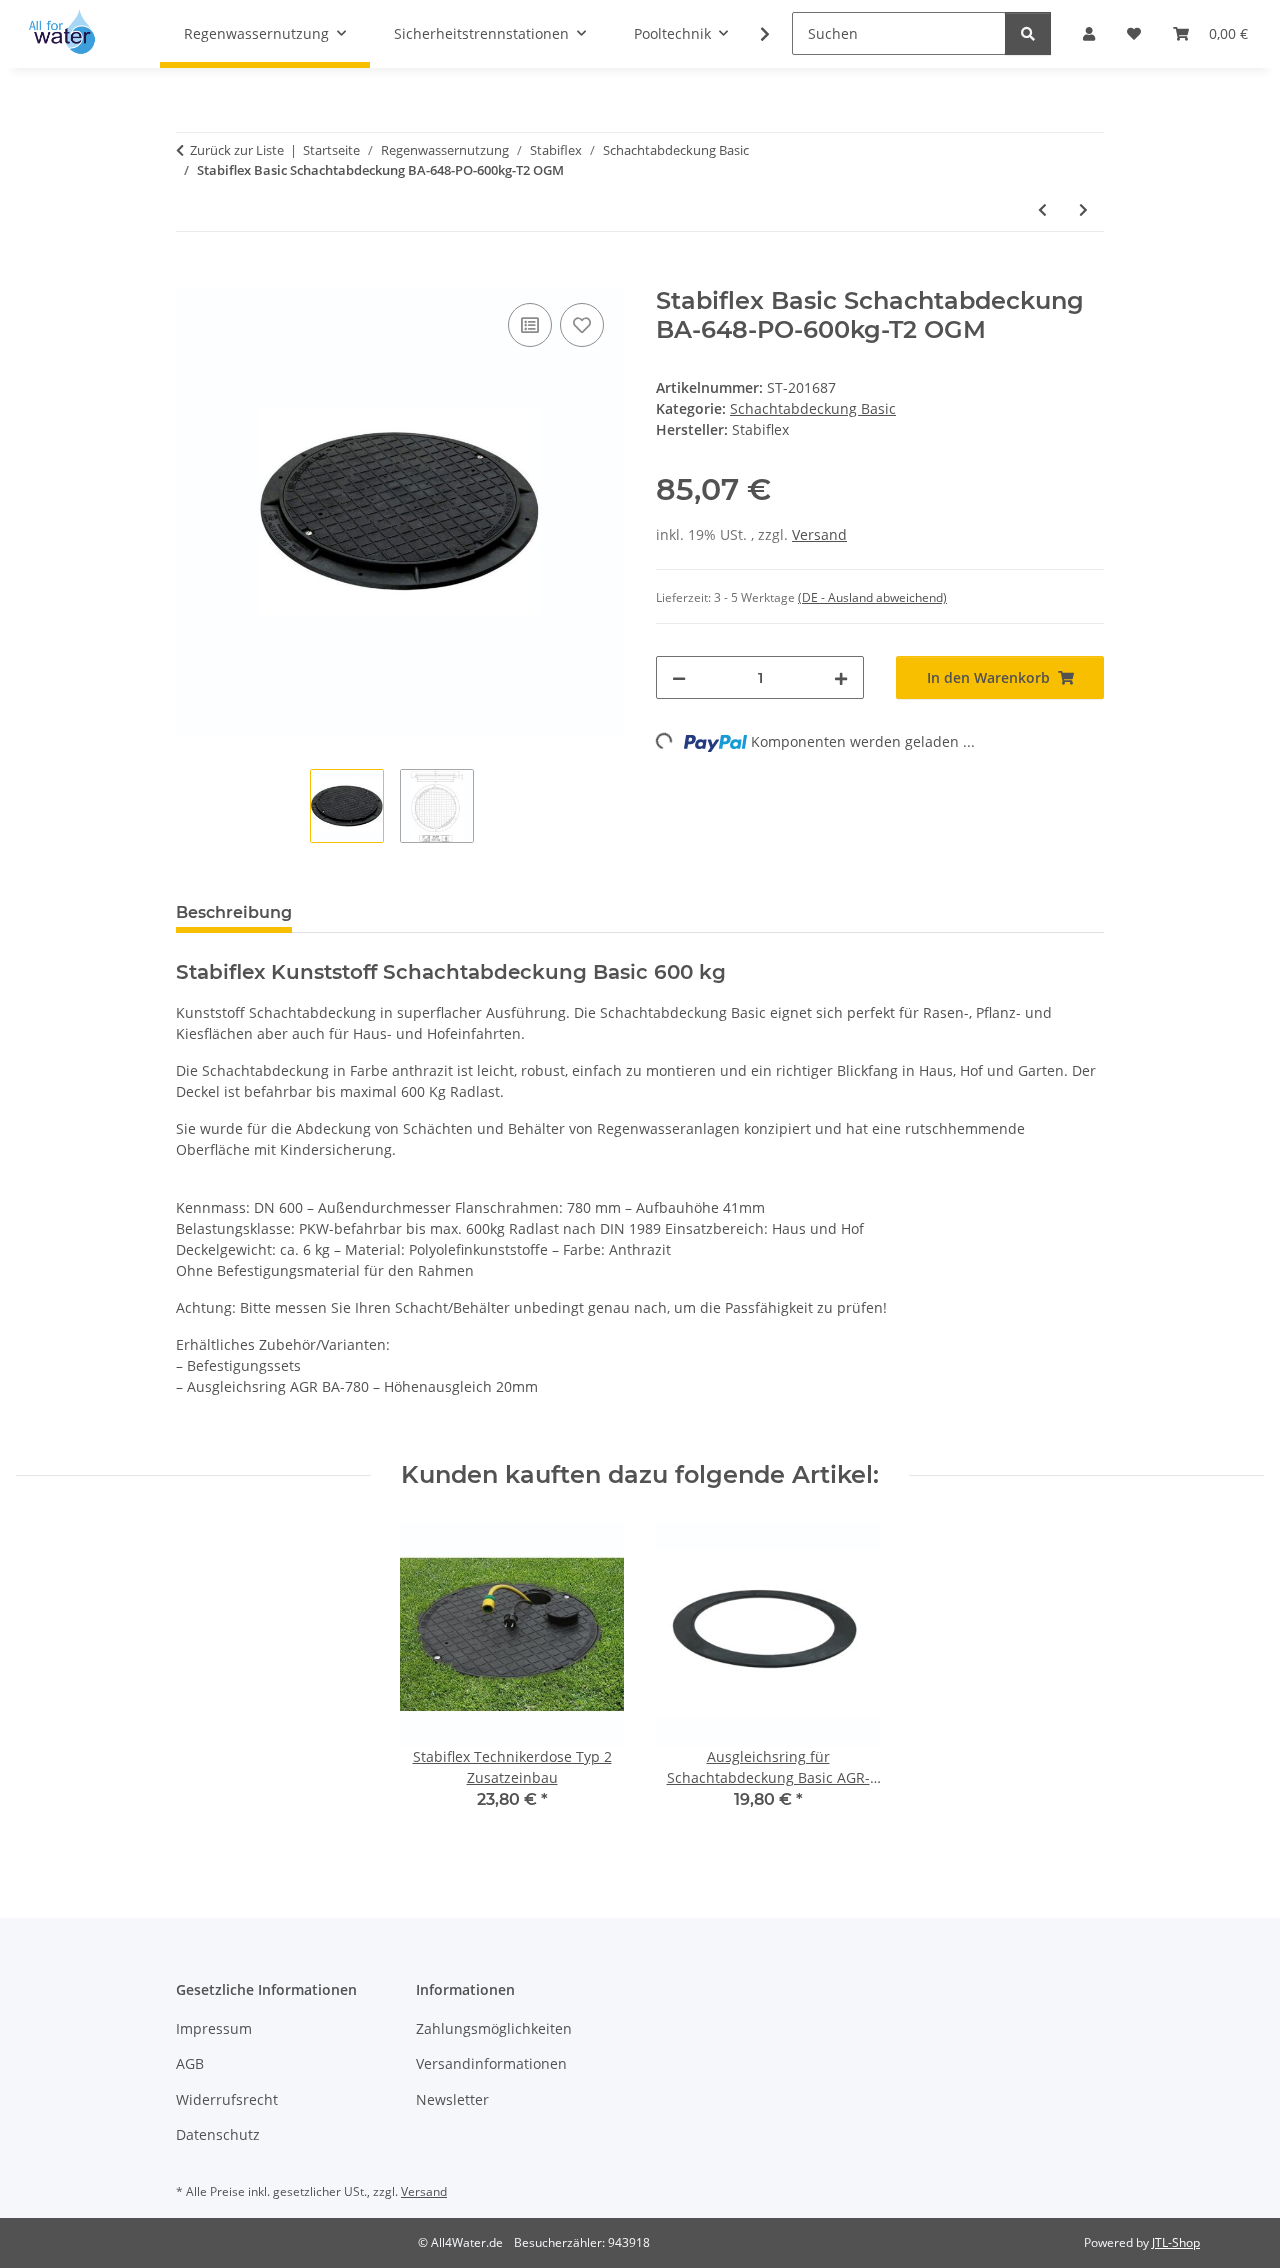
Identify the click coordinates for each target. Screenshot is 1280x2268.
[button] (752, 34)
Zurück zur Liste (237, 150)
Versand (819, 534)
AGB (190, 2063)
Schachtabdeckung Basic (813, 408)
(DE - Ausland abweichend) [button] (872, 597)
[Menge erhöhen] (841, 677)
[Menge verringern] (679, 677)
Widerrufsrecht (227, 2099)
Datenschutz (218, 2134)
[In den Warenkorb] (192, 276)
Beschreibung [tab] (234, 912)
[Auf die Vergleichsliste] (530, 325)
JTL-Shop (1176, 2242)
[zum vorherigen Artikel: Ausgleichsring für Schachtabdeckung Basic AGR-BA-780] (1042, 209)
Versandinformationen (491, 2063)
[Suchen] (1028, 33)
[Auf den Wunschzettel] (582, 325)
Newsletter (452, 2099)
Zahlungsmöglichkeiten (494, 2028)
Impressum (214, 2028)
